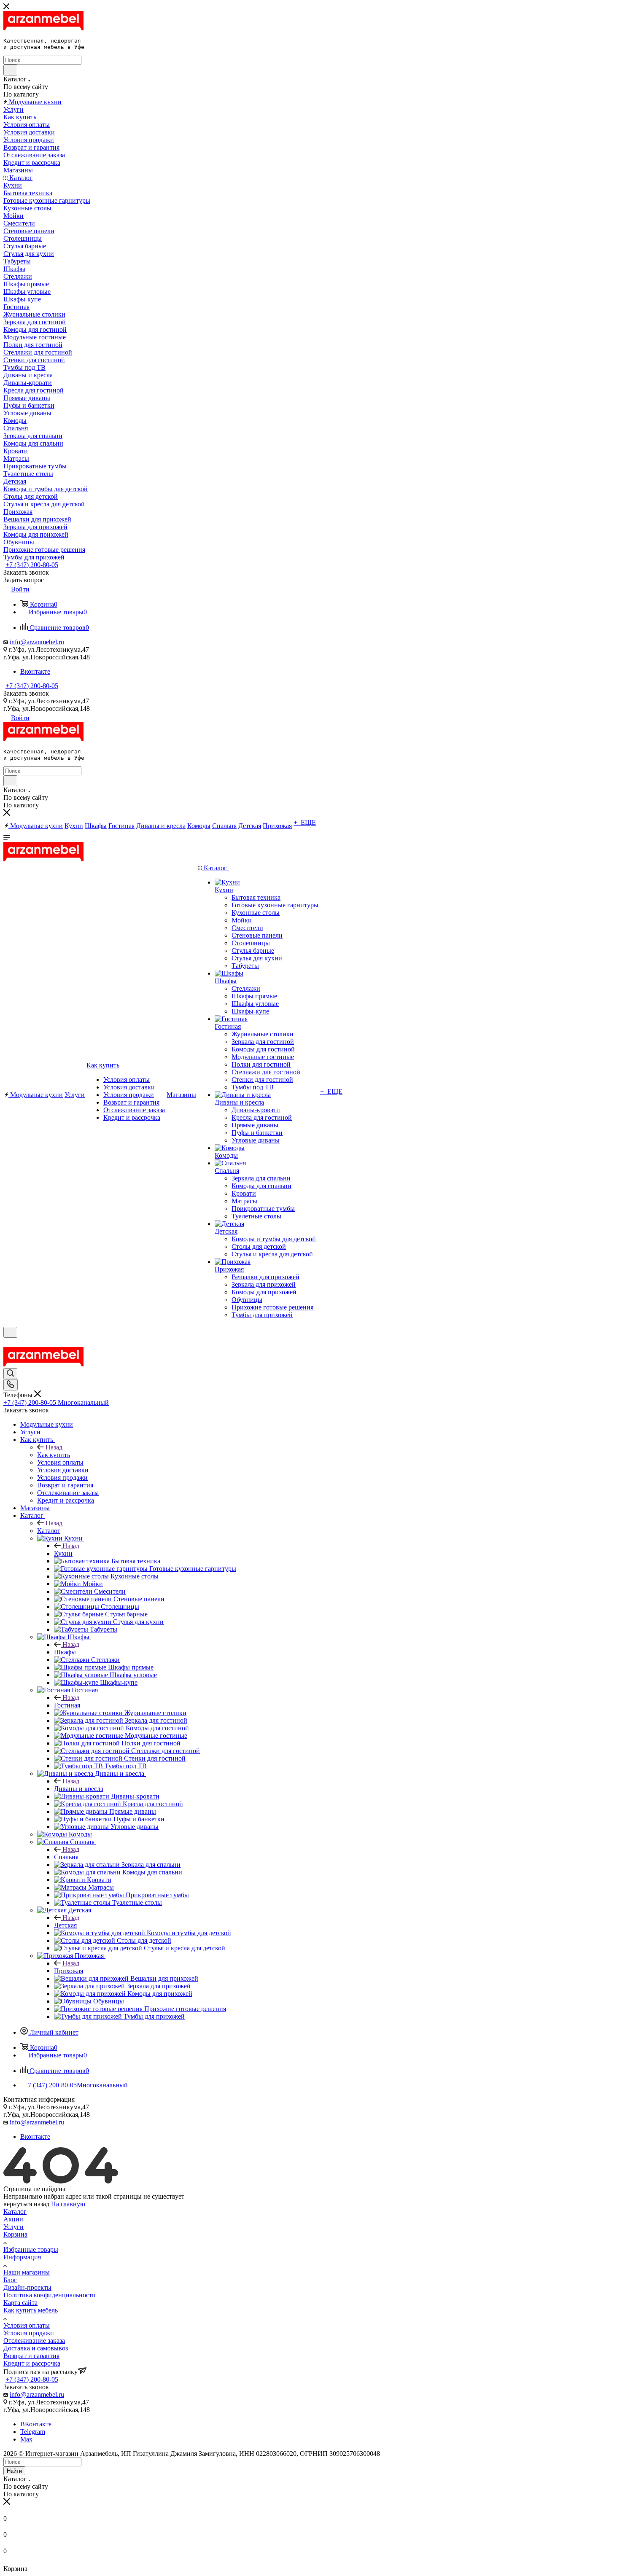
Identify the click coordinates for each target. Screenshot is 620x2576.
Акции (13, 2219)
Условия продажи (29, 2333)
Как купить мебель (31, 2310)
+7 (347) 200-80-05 (32, 565)
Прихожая (69, 1971)
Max (26, 2439)
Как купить (54, 1455)
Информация (22, 2257)
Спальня (66, 1857)
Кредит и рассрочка (32, 2363)
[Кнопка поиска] (10, 1374)
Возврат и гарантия (31, 2356)
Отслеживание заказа (34, 2341)
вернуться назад (26, 2204)
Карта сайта (20, 2303)
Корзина (15, 2234)
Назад (54, 1447)
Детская (65, 1925)
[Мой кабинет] (7, 1343)
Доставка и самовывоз (36, 2348)
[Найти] (10, 70)
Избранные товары (31, 2249)
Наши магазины (27, 2272)
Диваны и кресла (79, 1789)
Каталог (49, 1531)
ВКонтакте (36, 2424)
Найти (14, 2471)
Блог (10, 2280)
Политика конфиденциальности (50, 2295)
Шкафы (65, 1652)
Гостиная (67, 1705)
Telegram (33, 2432)
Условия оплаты (27, 2325)
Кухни (63, 1553)
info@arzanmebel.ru (37, 642)
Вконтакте (35, 671)
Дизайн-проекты (27, 2287)
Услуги (13, 2227)
